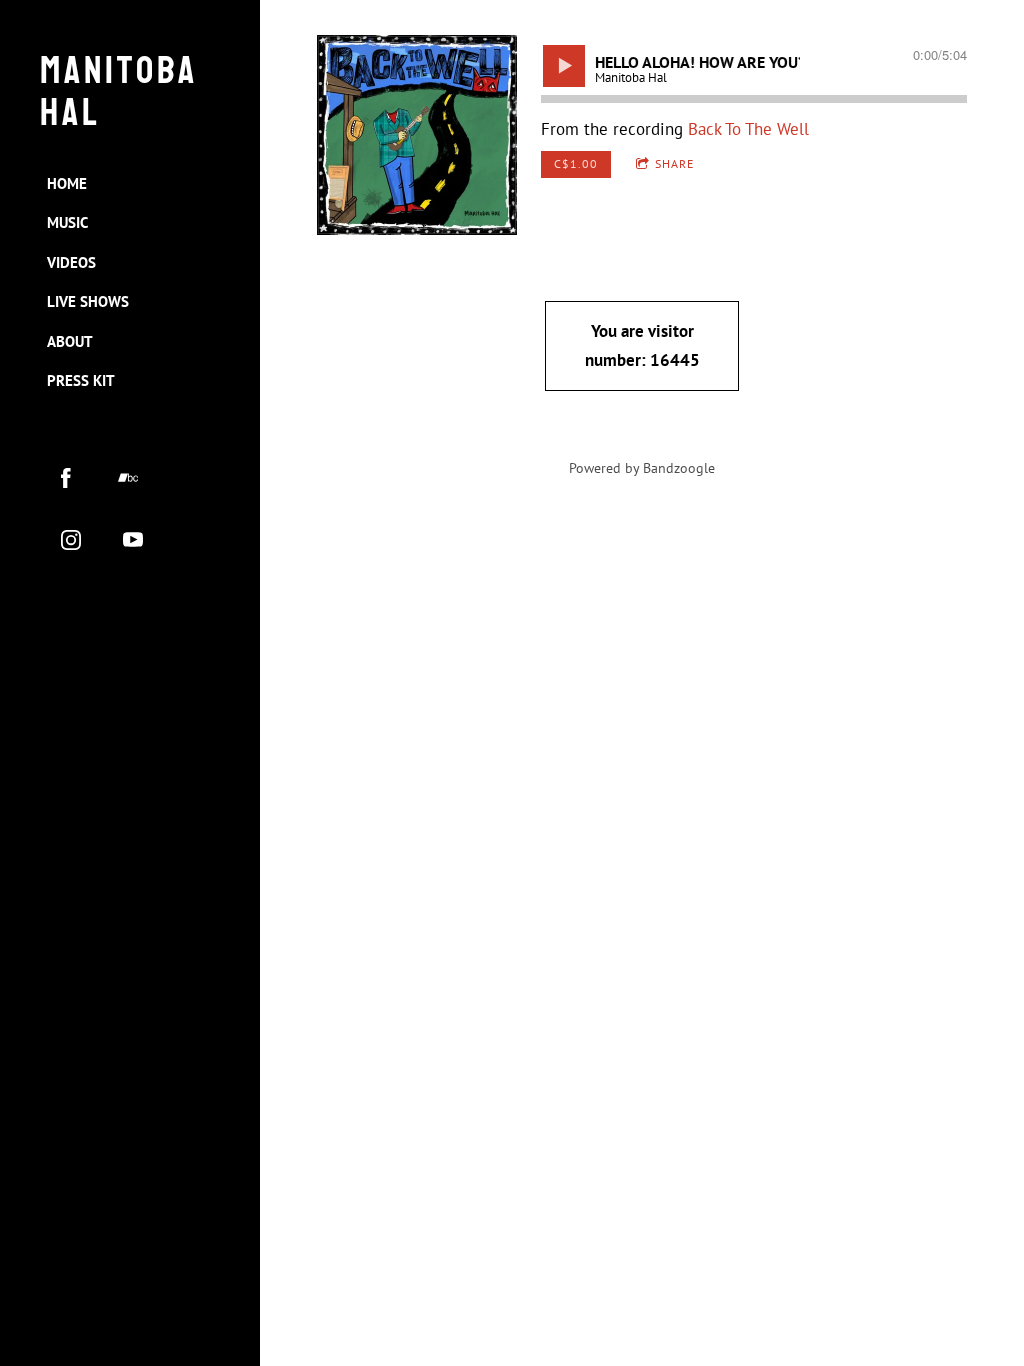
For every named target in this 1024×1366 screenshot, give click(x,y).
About (70, 341)
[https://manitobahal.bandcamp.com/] (128, 478)
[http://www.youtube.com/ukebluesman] (133, 540)
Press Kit (81, 380)
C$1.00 (576, 163)
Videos (71, 262)
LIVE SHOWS (88, 301)
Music (67, 222)
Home (67, 183)
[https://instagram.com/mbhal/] (71, 540)
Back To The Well (748, 129)
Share (674, 163)
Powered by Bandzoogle (642, 468)
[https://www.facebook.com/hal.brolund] (66, 478)
